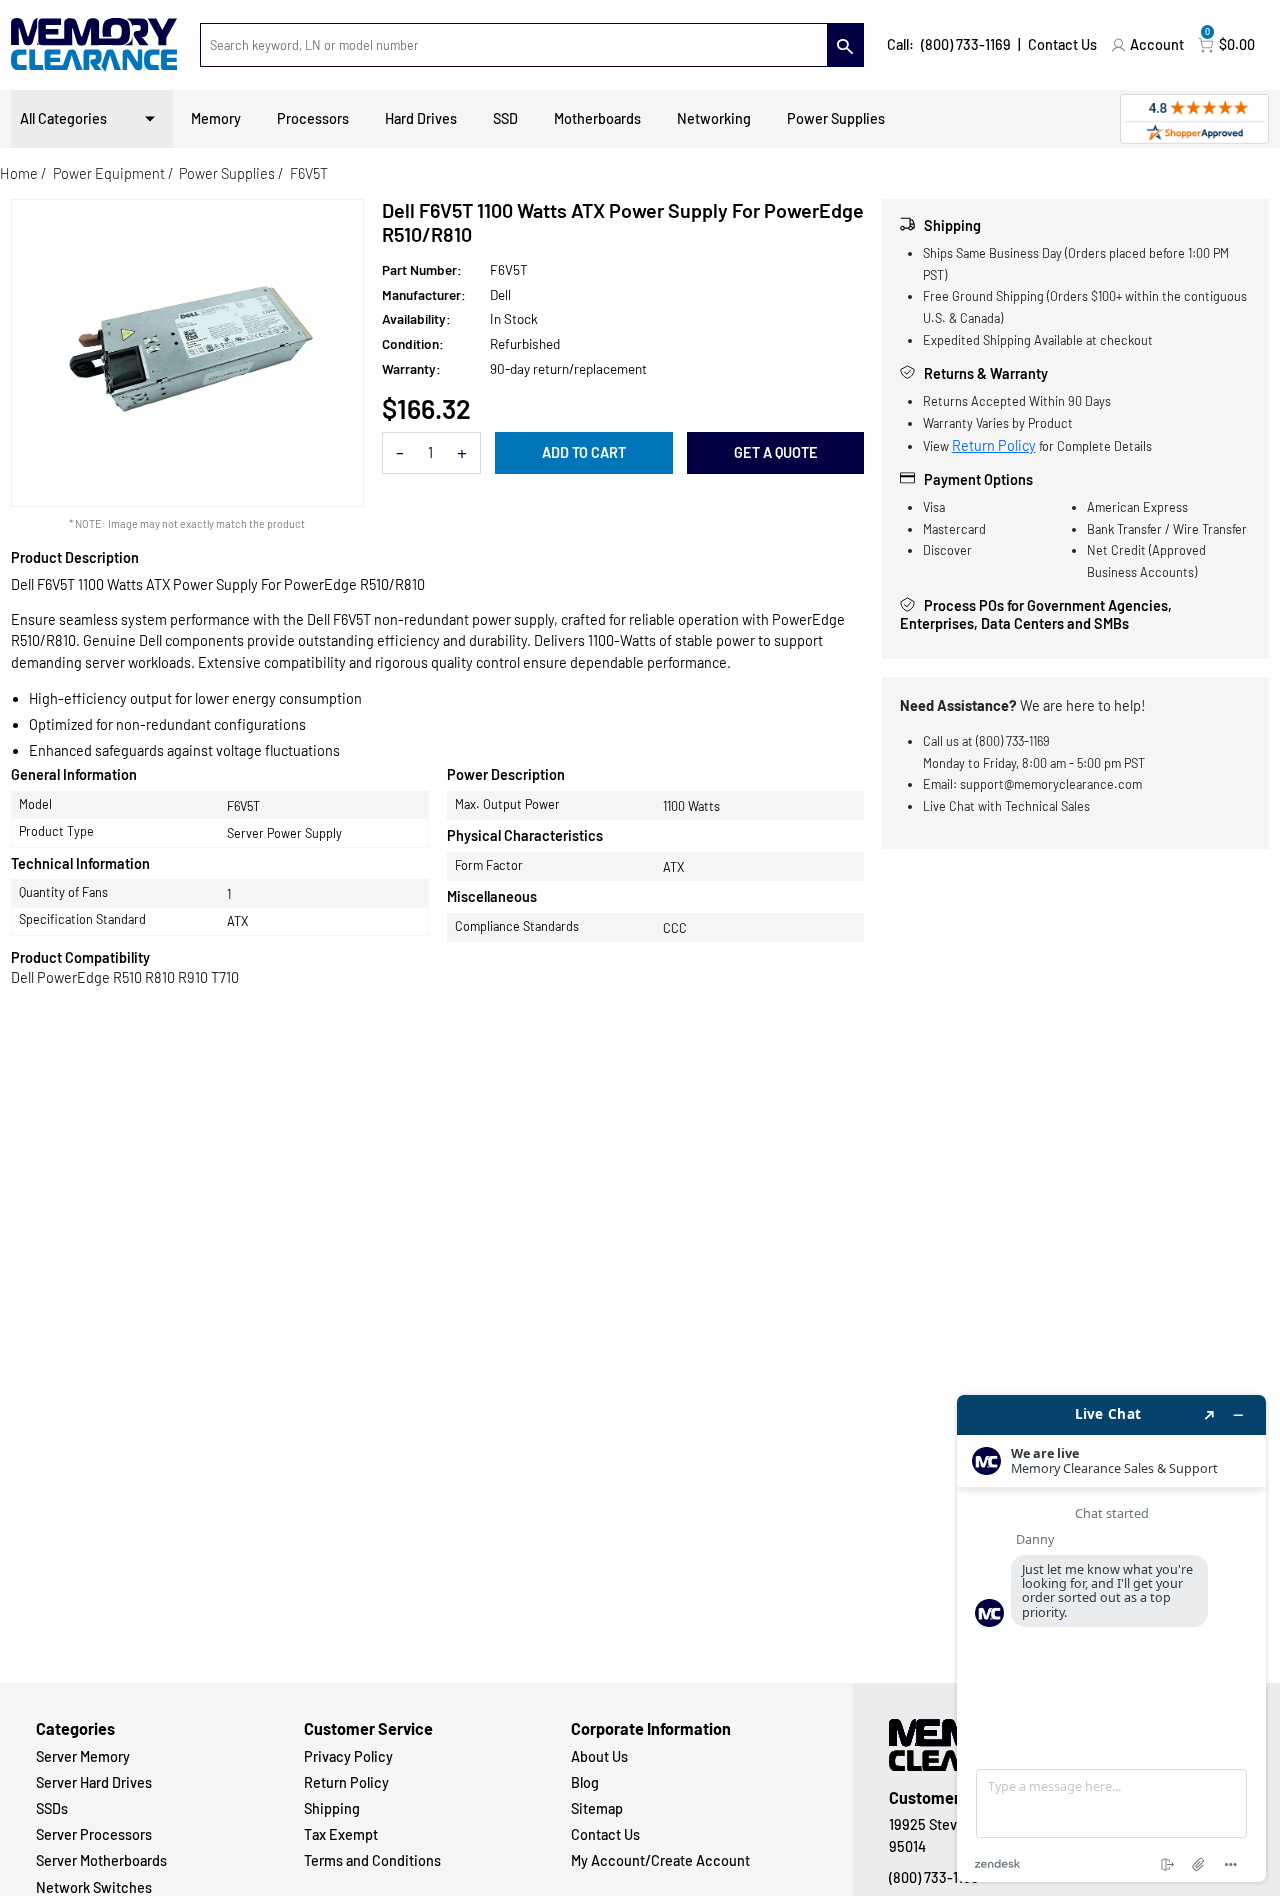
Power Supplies (836, 118)
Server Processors (94, 1834)
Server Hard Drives (94, 1782)
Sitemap (597, 1808)
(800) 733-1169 (966, 44)
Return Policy (994, 445)
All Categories (63, 118)
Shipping (332, 1808)
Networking (714, 118)
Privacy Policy (348, 1756)
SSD (505, 118)
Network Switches (94, 1887)
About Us (599, 1756)
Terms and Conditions (372, 1860)
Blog (585, 1782)
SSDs (52, 1808)
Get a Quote (776, 452)
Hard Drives (421, 118)
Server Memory (83, 1756)
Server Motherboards (101, 1860)
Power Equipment (109, 173)
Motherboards (597, 118)
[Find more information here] (1111, 1638)
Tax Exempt (341, 1834)
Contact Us (1062, 44)
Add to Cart (584, 452)
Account (1157, 44)
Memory (216, 118)
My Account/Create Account (660, 1860)
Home (19, 173)
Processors (313, 118)
